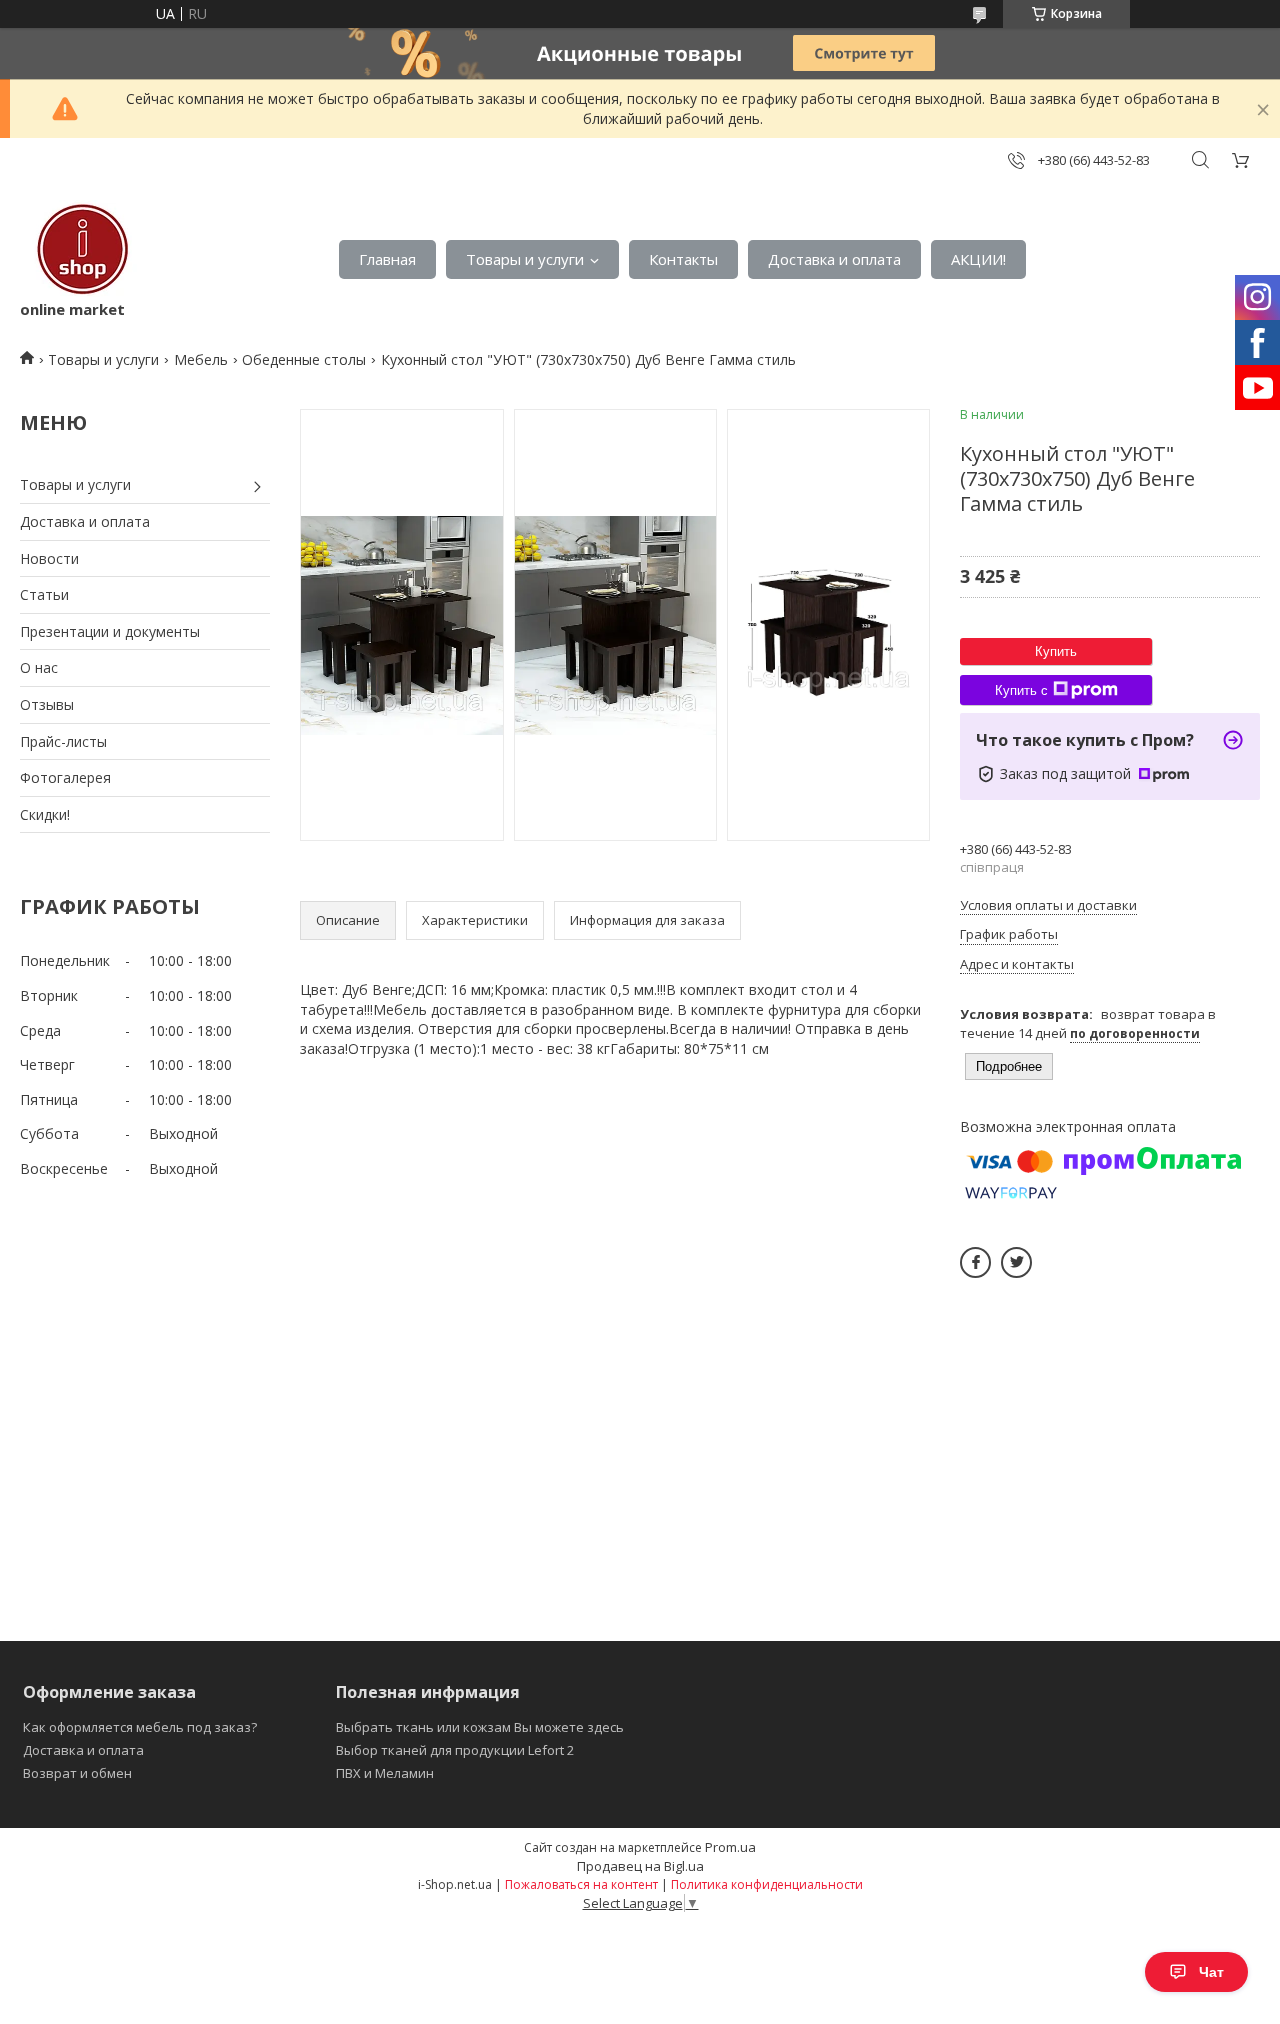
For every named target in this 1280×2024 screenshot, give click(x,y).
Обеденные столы (304, 359)
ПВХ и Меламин (385, 1773)
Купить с (1021, 690)
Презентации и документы (110, 631)
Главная (387, 259)
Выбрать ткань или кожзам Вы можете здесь (480, 1727)
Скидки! (45, 814)
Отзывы (47, 704)
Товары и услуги (525, 259)
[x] (1016, 1262)
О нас (39, 667)
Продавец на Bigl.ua (640, 1866)
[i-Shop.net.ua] (78, 249)
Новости (49, 558)
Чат (1211, 1972)
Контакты (683, 259)
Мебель (201, 359)
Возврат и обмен (77, 1773)
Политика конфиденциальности (767, 1884)
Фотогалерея (65, 777)
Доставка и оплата (834, 259)
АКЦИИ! (978, 259)
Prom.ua (730, 1847)
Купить (1056, 651)
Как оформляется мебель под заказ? (140, 1727)
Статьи (44, 594)
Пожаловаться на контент (581, 1884)
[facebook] (975, 1262)
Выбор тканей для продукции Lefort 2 (455, 1750)
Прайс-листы (63, 741)
